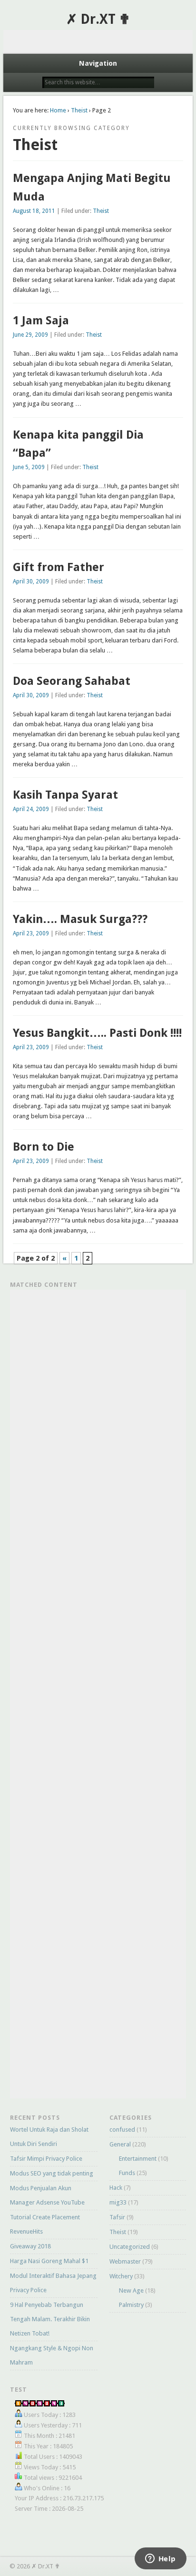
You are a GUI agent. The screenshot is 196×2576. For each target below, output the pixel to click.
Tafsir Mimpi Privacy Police (46, 2159)
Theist (79, 110)
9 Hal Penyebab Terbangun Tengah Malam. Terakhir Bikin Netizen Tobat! (50, 2319)
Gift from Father (59, 567)
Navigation (98, 63)
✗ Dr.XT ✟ (98, 19)
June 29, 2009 (30, 335)
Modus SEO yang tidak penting (52, 2173)
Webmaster (125, 2261)
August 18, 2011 (34, 211)
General (120, 2144)
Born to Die (44, 1147)
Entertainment (138, 2159)
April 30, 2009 (31, 581)
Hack (116, 2188)
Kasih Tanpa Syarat (65, 795)
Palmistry (131, 2305)
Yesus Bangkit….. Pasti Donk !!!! (97, 1033)
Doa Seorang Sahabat (72, 681)
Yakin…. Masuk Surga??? (80, 919)
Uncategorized (130, 2247)
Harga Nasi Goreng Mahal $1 (49, 2261)
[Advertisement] (98, 42)
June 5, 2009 (29, 467)
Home (58, 110)
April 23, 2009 (31, 933)
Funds (127, 2173)
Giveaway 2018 (30, 2246)
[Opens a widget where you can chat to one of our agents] (160, 2559)
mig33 (118, 2202)
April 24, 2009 (31, 809)
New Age (131, 2290)
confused (122, 2130)
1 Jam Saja (41, 321)
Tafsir (117, 2217)
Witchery (121, 2276)
